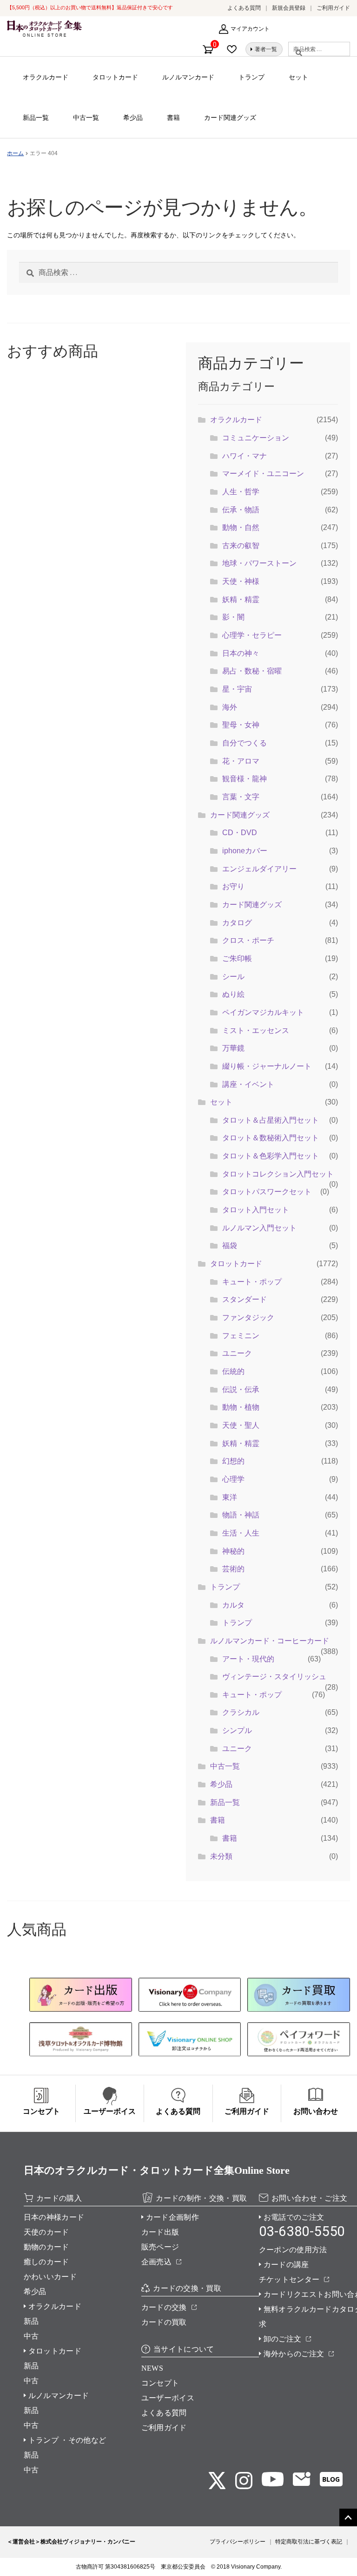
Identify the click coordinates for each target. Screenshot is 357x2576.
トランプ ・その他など (67, 2440)
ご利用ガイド (333, 8)
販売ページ (160, 2247)
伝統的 (233, 1371)
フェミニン (241, 1336)
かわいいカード (50, 2277)
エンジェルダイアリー (259, 869)
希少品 (133, 118)
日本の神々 (241, 653)
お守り (233, 886)
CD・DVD (240, 833)
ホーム (15, 153)
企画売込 (156, 2262)
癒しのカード (46, 2262)
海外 (230, 707)
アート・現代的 (248, 1659)
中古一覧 (86, 118)
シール (233, 977)
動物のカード (46, 2247)
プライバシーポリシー (238, 2542)
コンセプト (160, 2383)
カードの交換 (164, 2307)
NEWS (152, 2368)
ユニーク (237, 1353)
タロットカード (115, 77)
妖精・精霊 (241, 599)
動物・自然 (241, 527)
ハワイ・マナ (245, 456)
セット (298, 77)
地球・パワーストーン (259, 563)
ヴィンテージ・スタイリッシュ (274, 1677)
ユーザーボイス (168, 2398)
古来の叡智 (241, 546)
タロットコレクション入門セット (278, 1174)
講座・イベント (248, 1084)
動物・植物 (241, 1407)
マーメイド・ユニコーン (263, 474)
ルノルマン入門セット (259, 1228)
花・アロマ (241, 761)
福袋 (230, 1246)
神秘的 (233, 1551)
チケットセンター (289, 2279)
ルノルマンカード (188, 77)
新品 (31, 2321)
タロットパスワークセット (267, 1192)
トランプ (251, 77)
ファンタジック (248, 1317)
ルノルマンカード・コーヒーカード (270, 1641)
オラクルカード (46, 77)
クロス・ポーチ (248, 940)
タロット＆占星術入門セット (271, 1120)
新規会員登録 (289, 8)
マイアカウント (250, 29)
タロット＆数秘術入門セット (271, 1138)
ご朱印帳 (237, 958)
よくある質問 (244, 8)
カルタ (233, 1605)
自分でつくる (245, 743)
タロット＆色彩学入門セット (271, 1156)
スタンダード (245, 1299)
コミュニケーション (256, 438)
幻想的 (233, 1461)
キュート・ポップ (252, 1282)
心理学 (233, 1479)
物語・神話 (241, 1515)
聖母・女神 (241, 725)
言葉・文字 (241, 797)
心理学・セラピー (252, 635)
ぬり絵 (233, 994)
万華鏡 (233, 1048)
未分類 (221, 1856)
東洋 (230, 1497)
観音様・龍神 (245, 779)
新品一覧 (36, 118)
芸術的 (233, 1569)
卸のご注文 (283, 2339)
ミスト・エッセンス (256, 1030)
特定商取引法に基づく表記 (309, 2542)
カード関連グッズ (230, 118)
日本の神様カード (54, 2217)
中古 (31, 2336)
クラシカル (241, 1712)
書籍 (173, 118)
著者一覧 (266, 49)
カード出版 (160, 2232)
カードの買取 (164, 2322)
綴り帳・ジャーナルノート (267, 1066)
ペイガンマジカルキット (263, 1012)
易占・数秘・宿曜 (252, 671)
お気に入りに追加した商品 (234, 49)
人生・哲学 (241, 492)
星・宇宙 (237, 689)
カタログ (237, 923)
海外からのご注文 (294, 2354)
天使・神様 (241, 581)
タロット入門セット (256, 1210)
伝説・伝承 (241, 1389)
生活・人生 (241, 1533)
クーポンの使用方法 (293, 2250)
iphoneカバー (245, 851)
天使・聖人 (241, 1425)
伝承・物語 (241, 510)
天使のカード (46, 2232)
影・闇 (233, 617)
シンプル (237, 1730)
